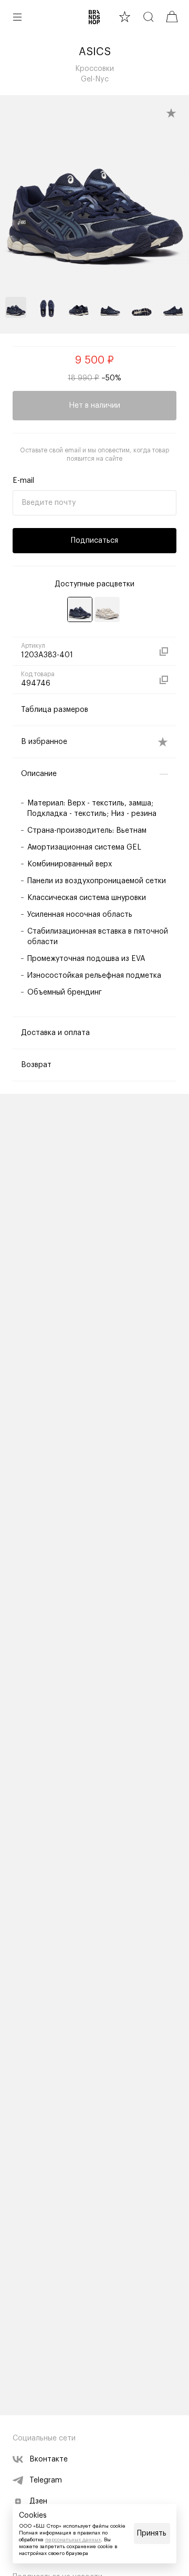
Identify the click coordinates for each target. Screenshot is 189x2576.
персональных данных (73, 2540)
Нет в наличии (94, 406)
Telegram (46, 2480)
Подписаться (94, 541)
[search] (148, 17)
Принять (152, 2533)
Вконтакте (49, 2459)
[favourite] (125, 17)
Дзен (38, 2501)
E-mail (23, 481)
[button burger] (17, 17)
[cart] (172, 17)
